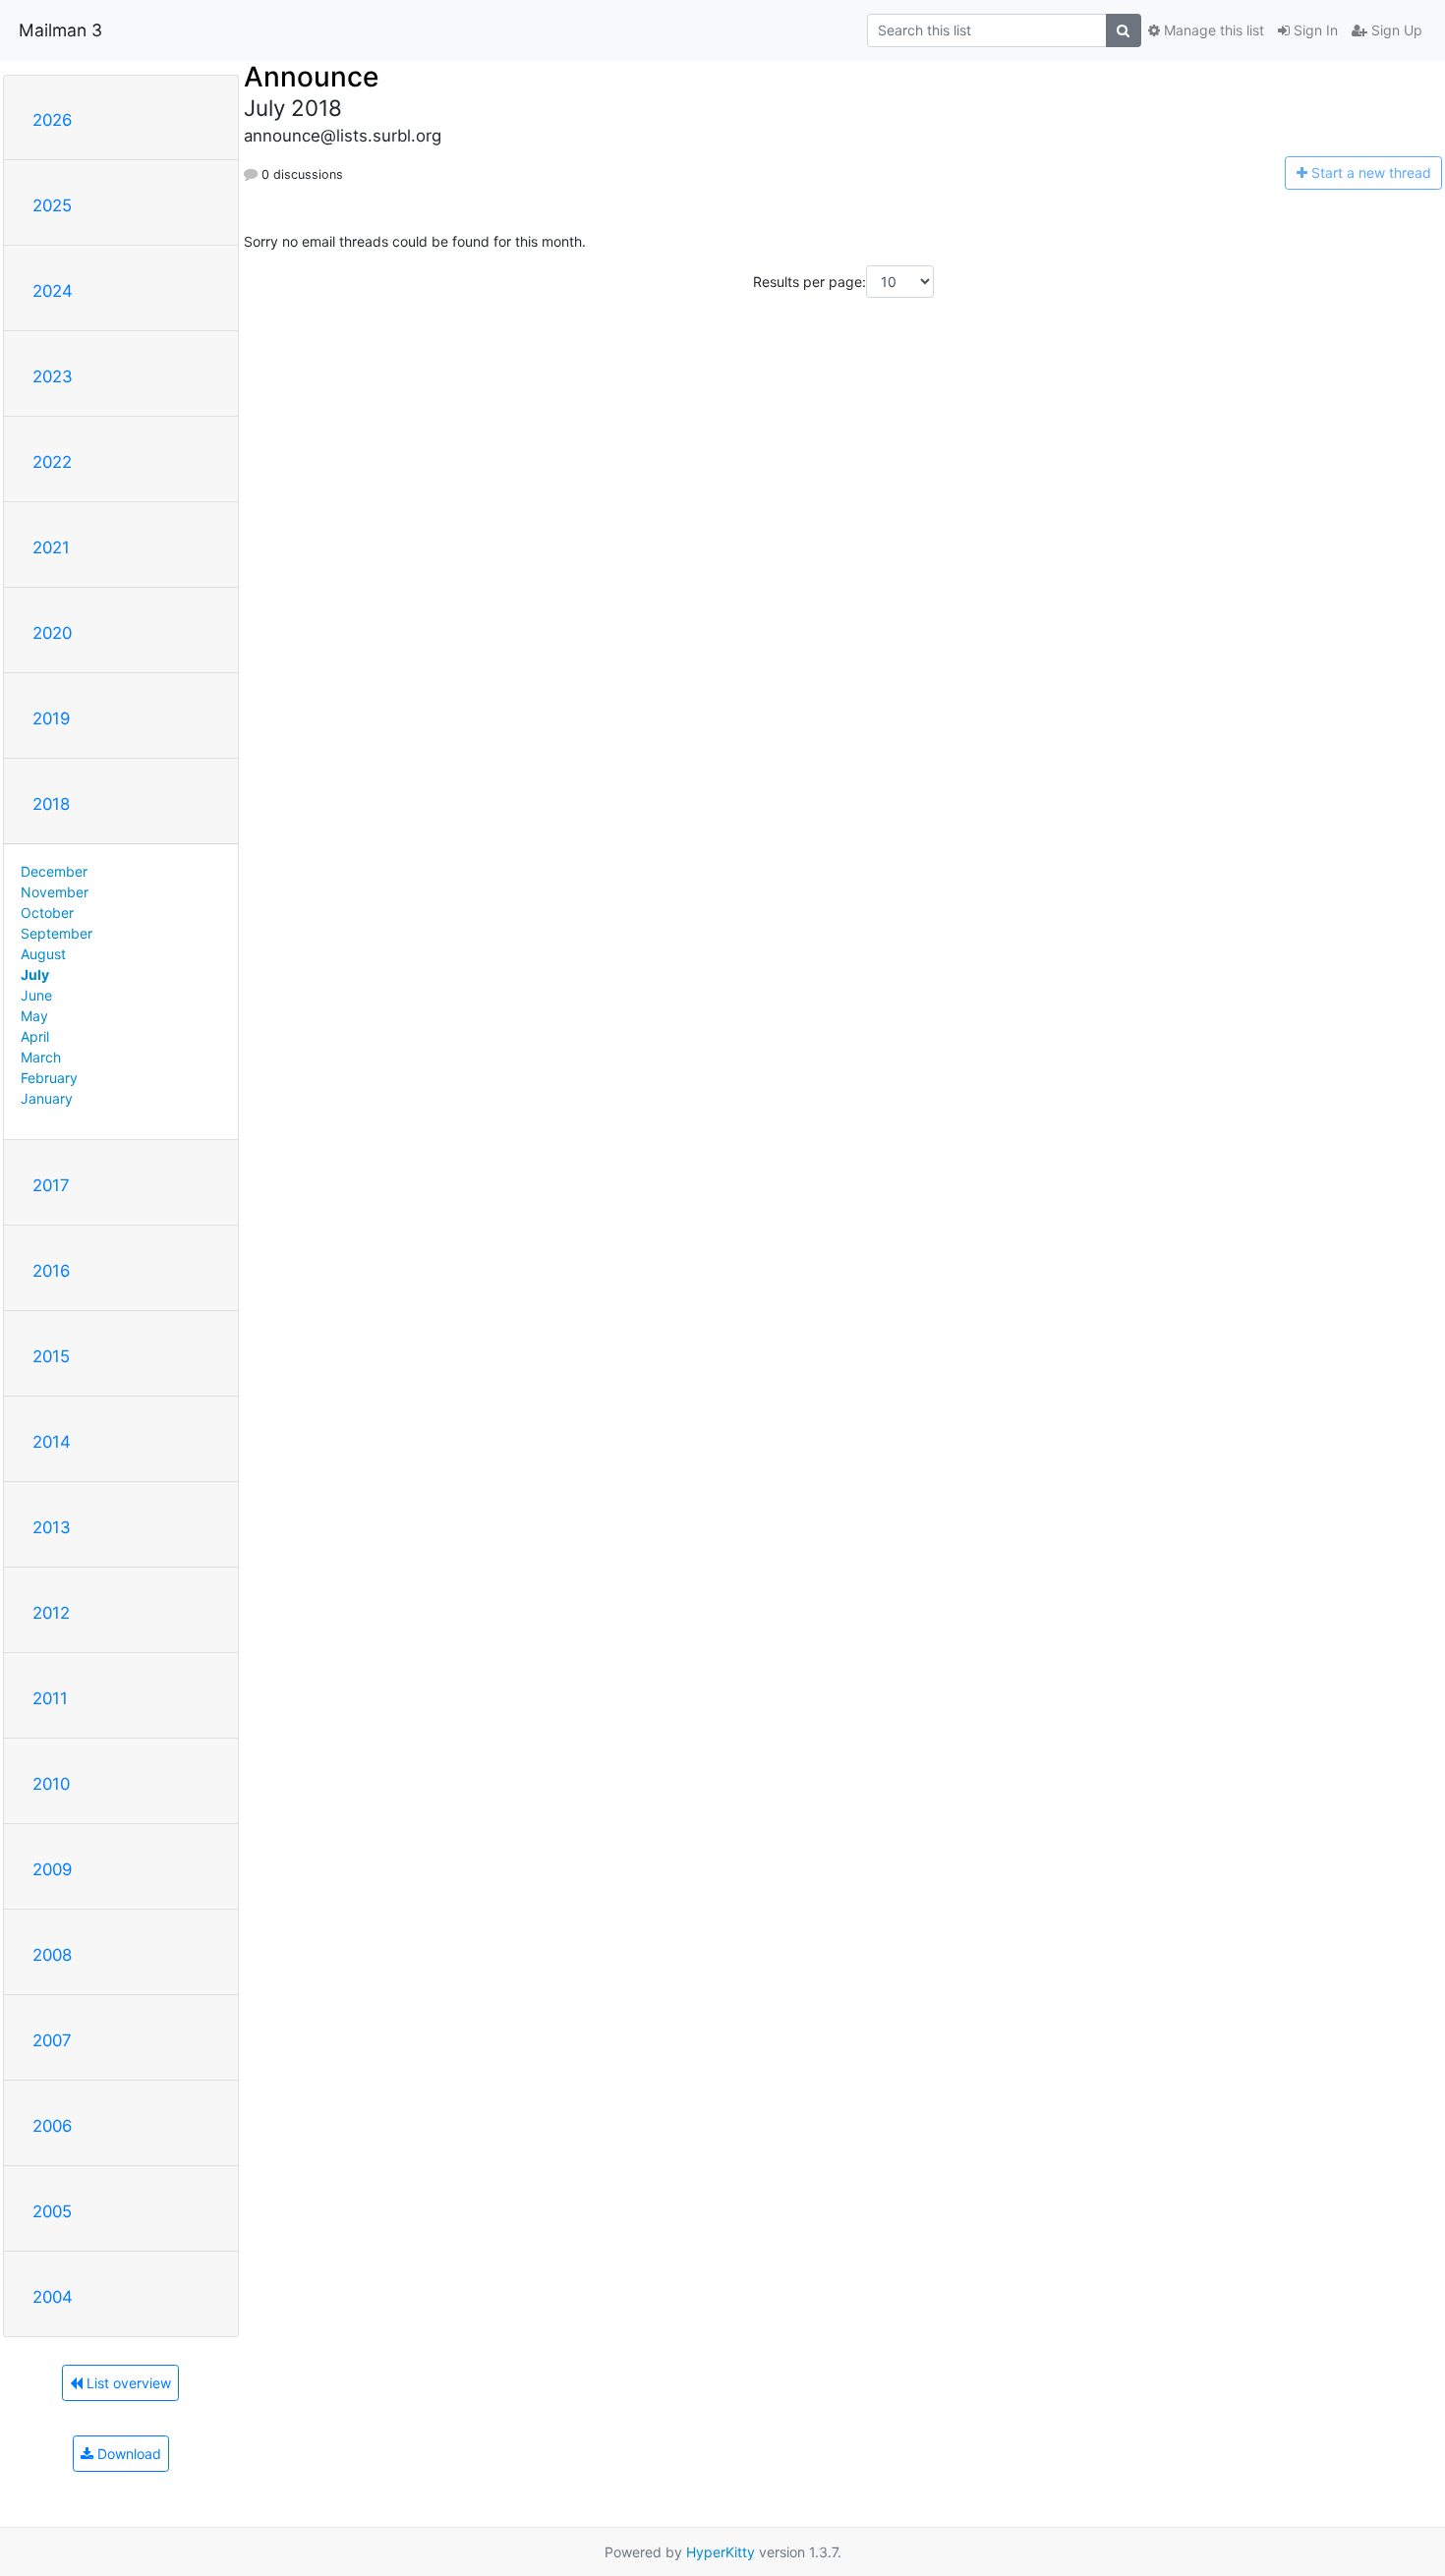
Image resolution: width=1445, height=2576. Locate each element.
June (36, 995)
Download (127, 2454)
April (35, 1036)
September (57, 933)
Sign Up (1395, 30)
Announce (311, 77)
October (47, 913)
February (49, 1078)
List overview (127, 2383)
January (47, 1098)
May (34, 1016)
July (35, 974)
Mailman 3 (60, 30)
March (41, 1057)
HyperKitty (721, 2552)
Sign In (1314, 30)
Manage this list (1212, 30)
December (54, 871)
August (43, 954)
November (55, 892)
